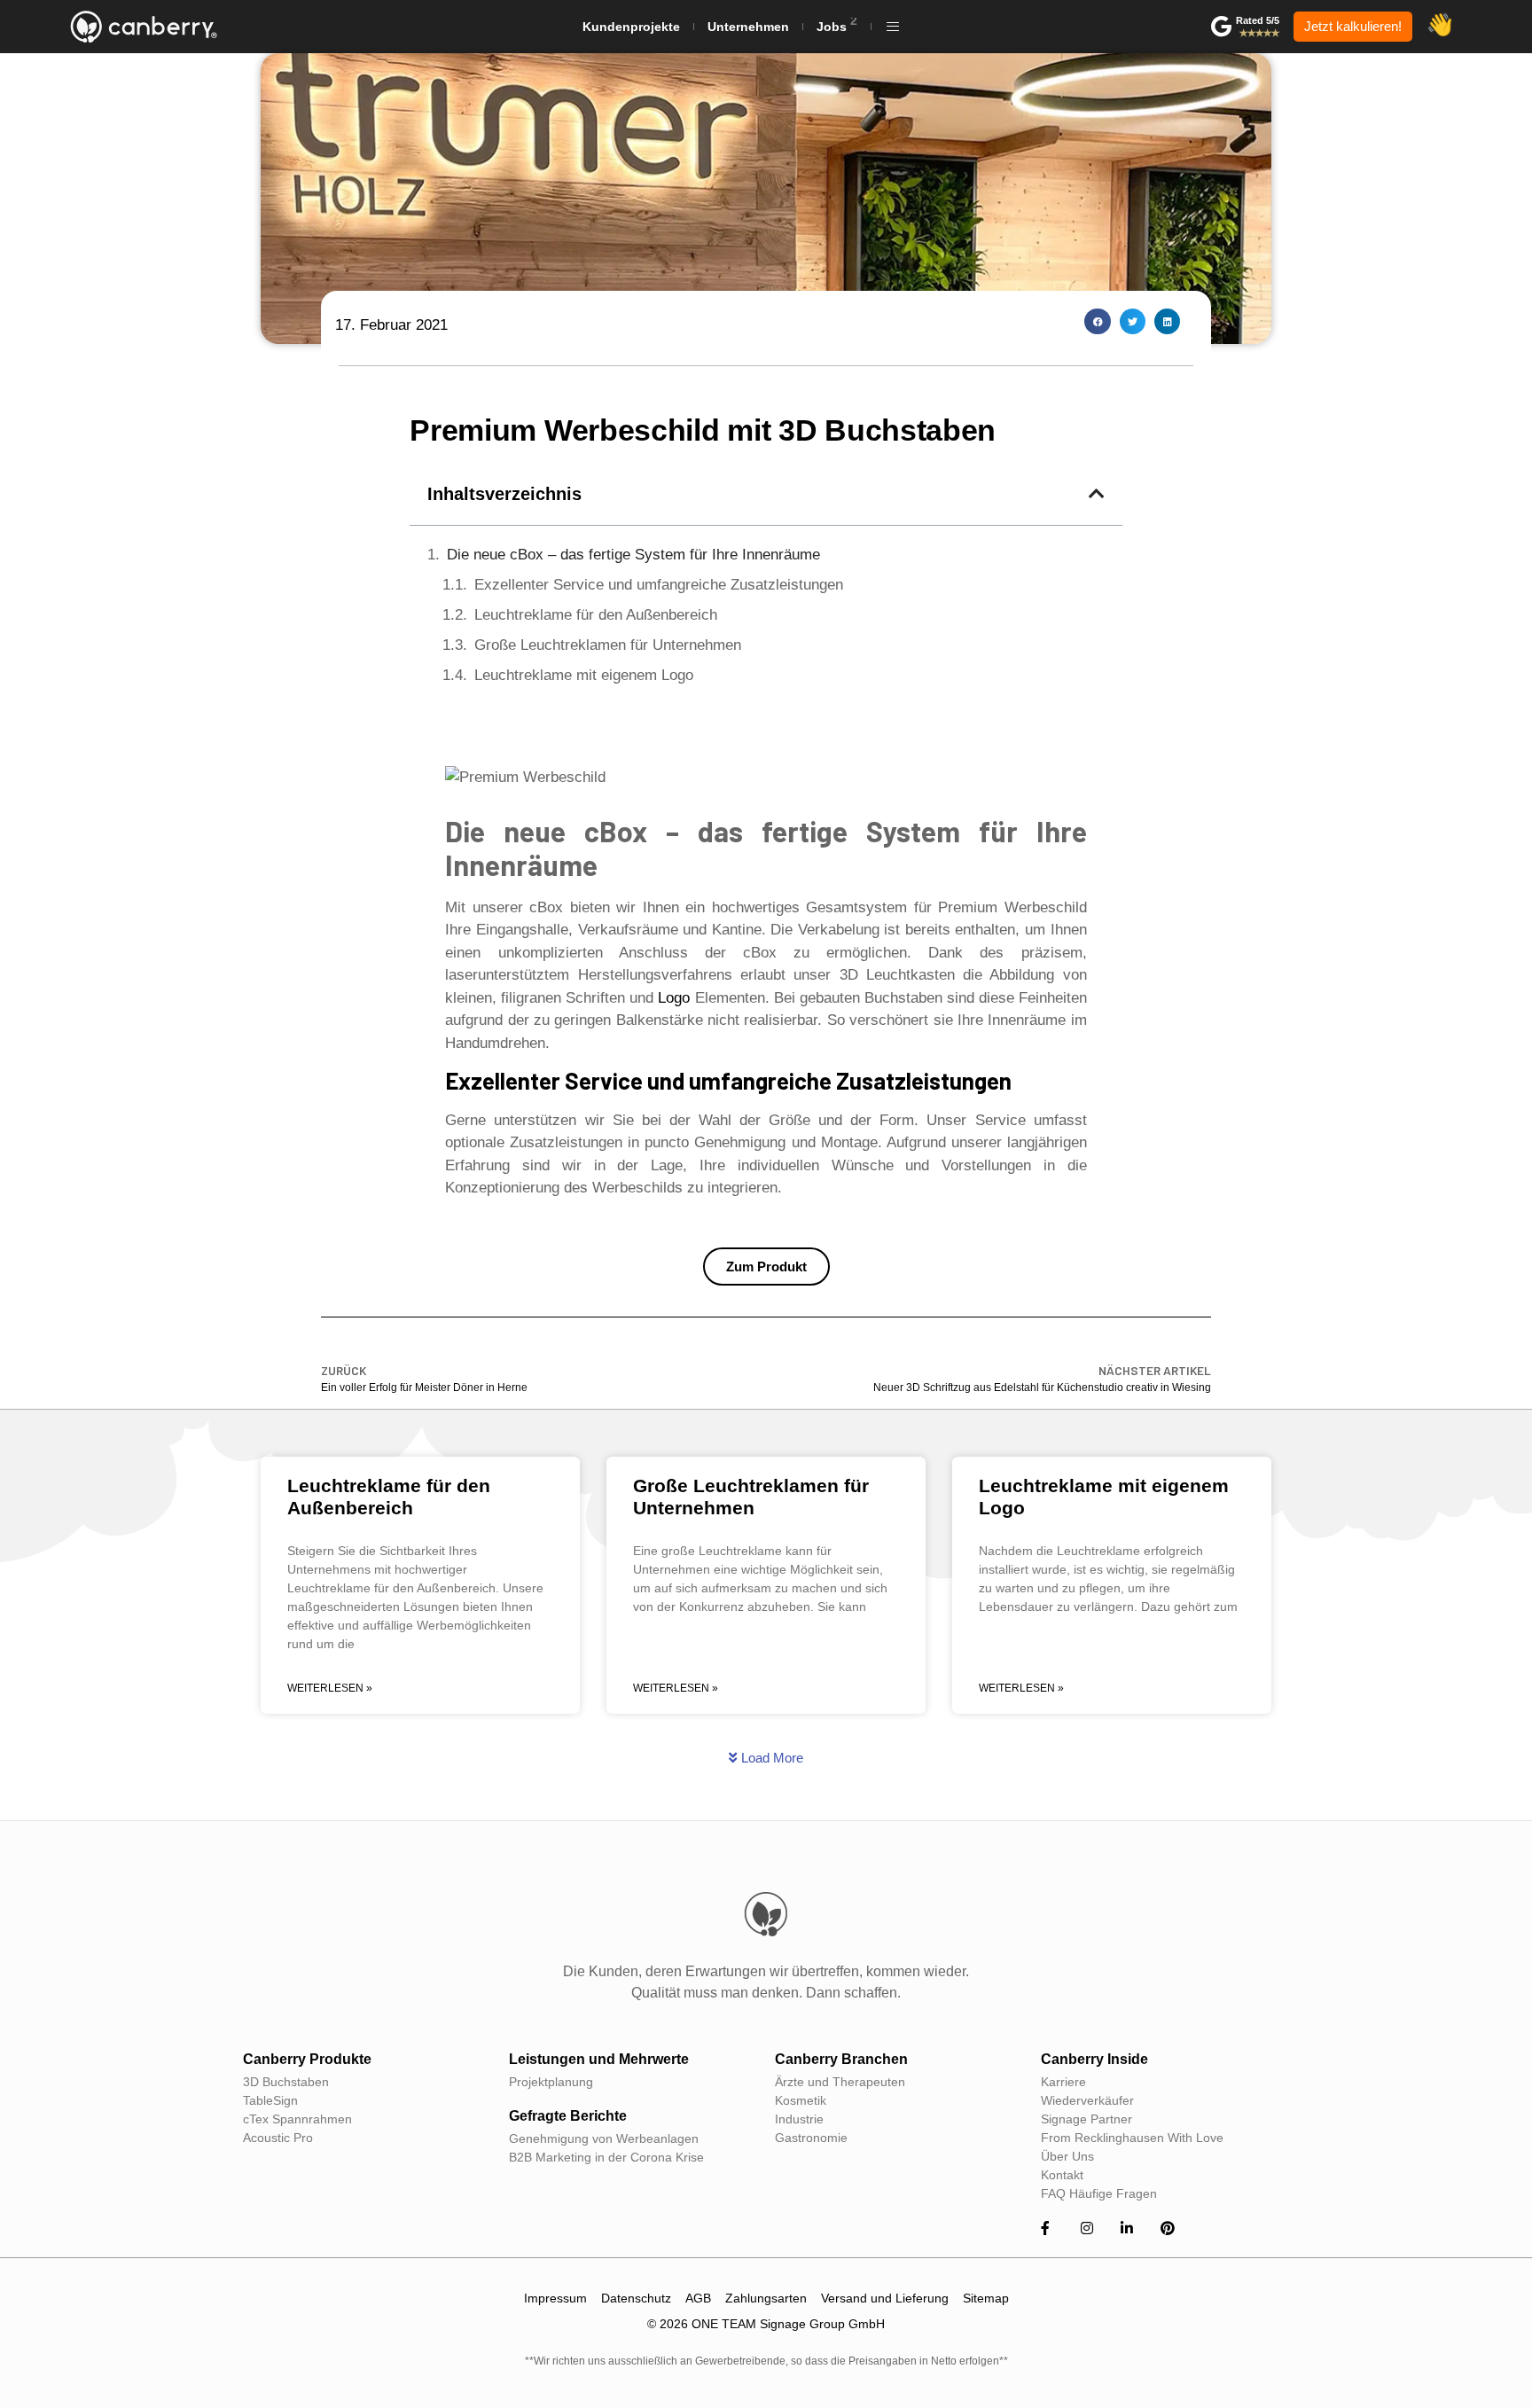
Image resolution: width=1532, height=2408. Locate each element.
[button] (1097, 321)
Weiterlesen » (330, 1688)
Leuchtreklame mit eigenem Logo (584, 675)
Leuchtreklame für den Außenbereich (596, 615)
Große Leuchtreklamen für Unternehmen (608, 645)
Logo (674, 998)
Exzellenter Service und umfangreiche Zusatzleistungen (659, 585)
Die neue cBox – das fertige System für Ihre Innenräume (633, 555)
